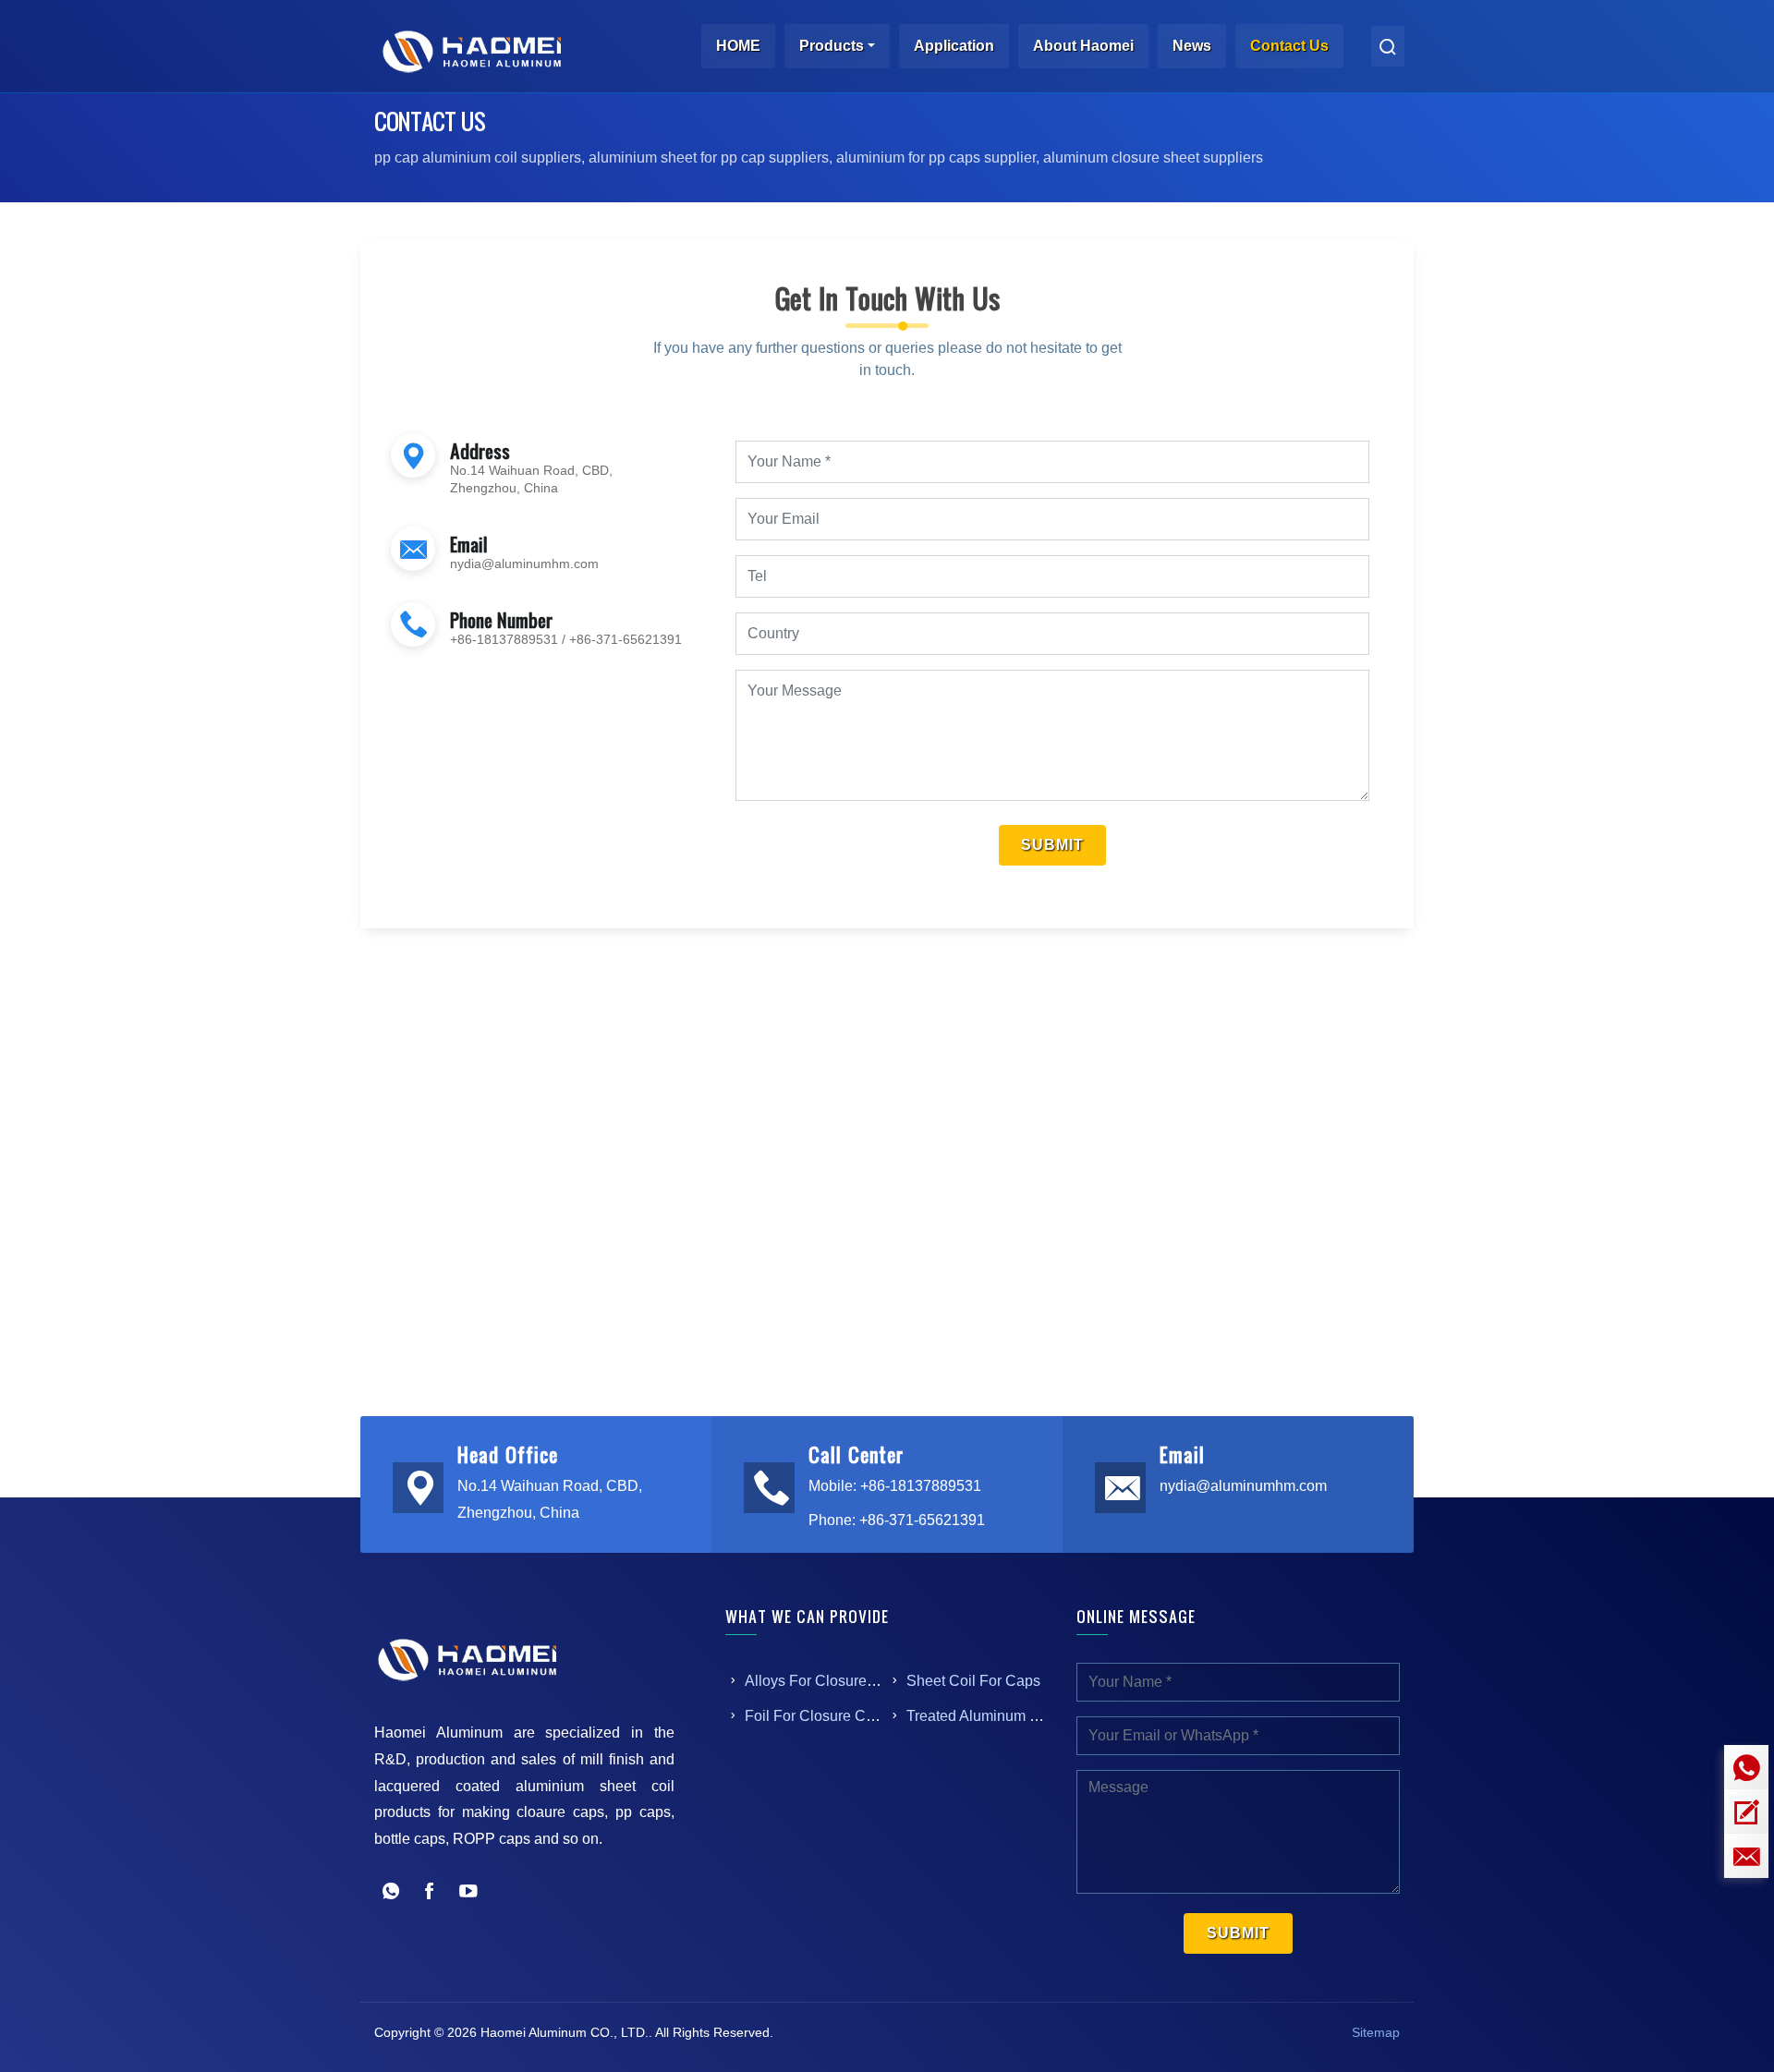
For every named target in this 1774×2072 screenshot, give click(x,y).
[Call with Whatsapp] (391, 1893)
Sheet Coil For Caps (973, 1681)
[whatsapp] (1746, 1767)
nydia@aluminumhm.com (524, 563)
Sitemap (1376, 2032)
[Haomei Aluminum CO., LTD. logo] (471, 46)
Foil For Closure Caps (817, 1716)
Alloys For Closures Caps (829, 1681)
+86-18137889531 (504, 639)
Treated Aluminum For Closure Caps (1026, 1716)
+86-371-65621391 (626, 639)
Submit (1052, 845)
